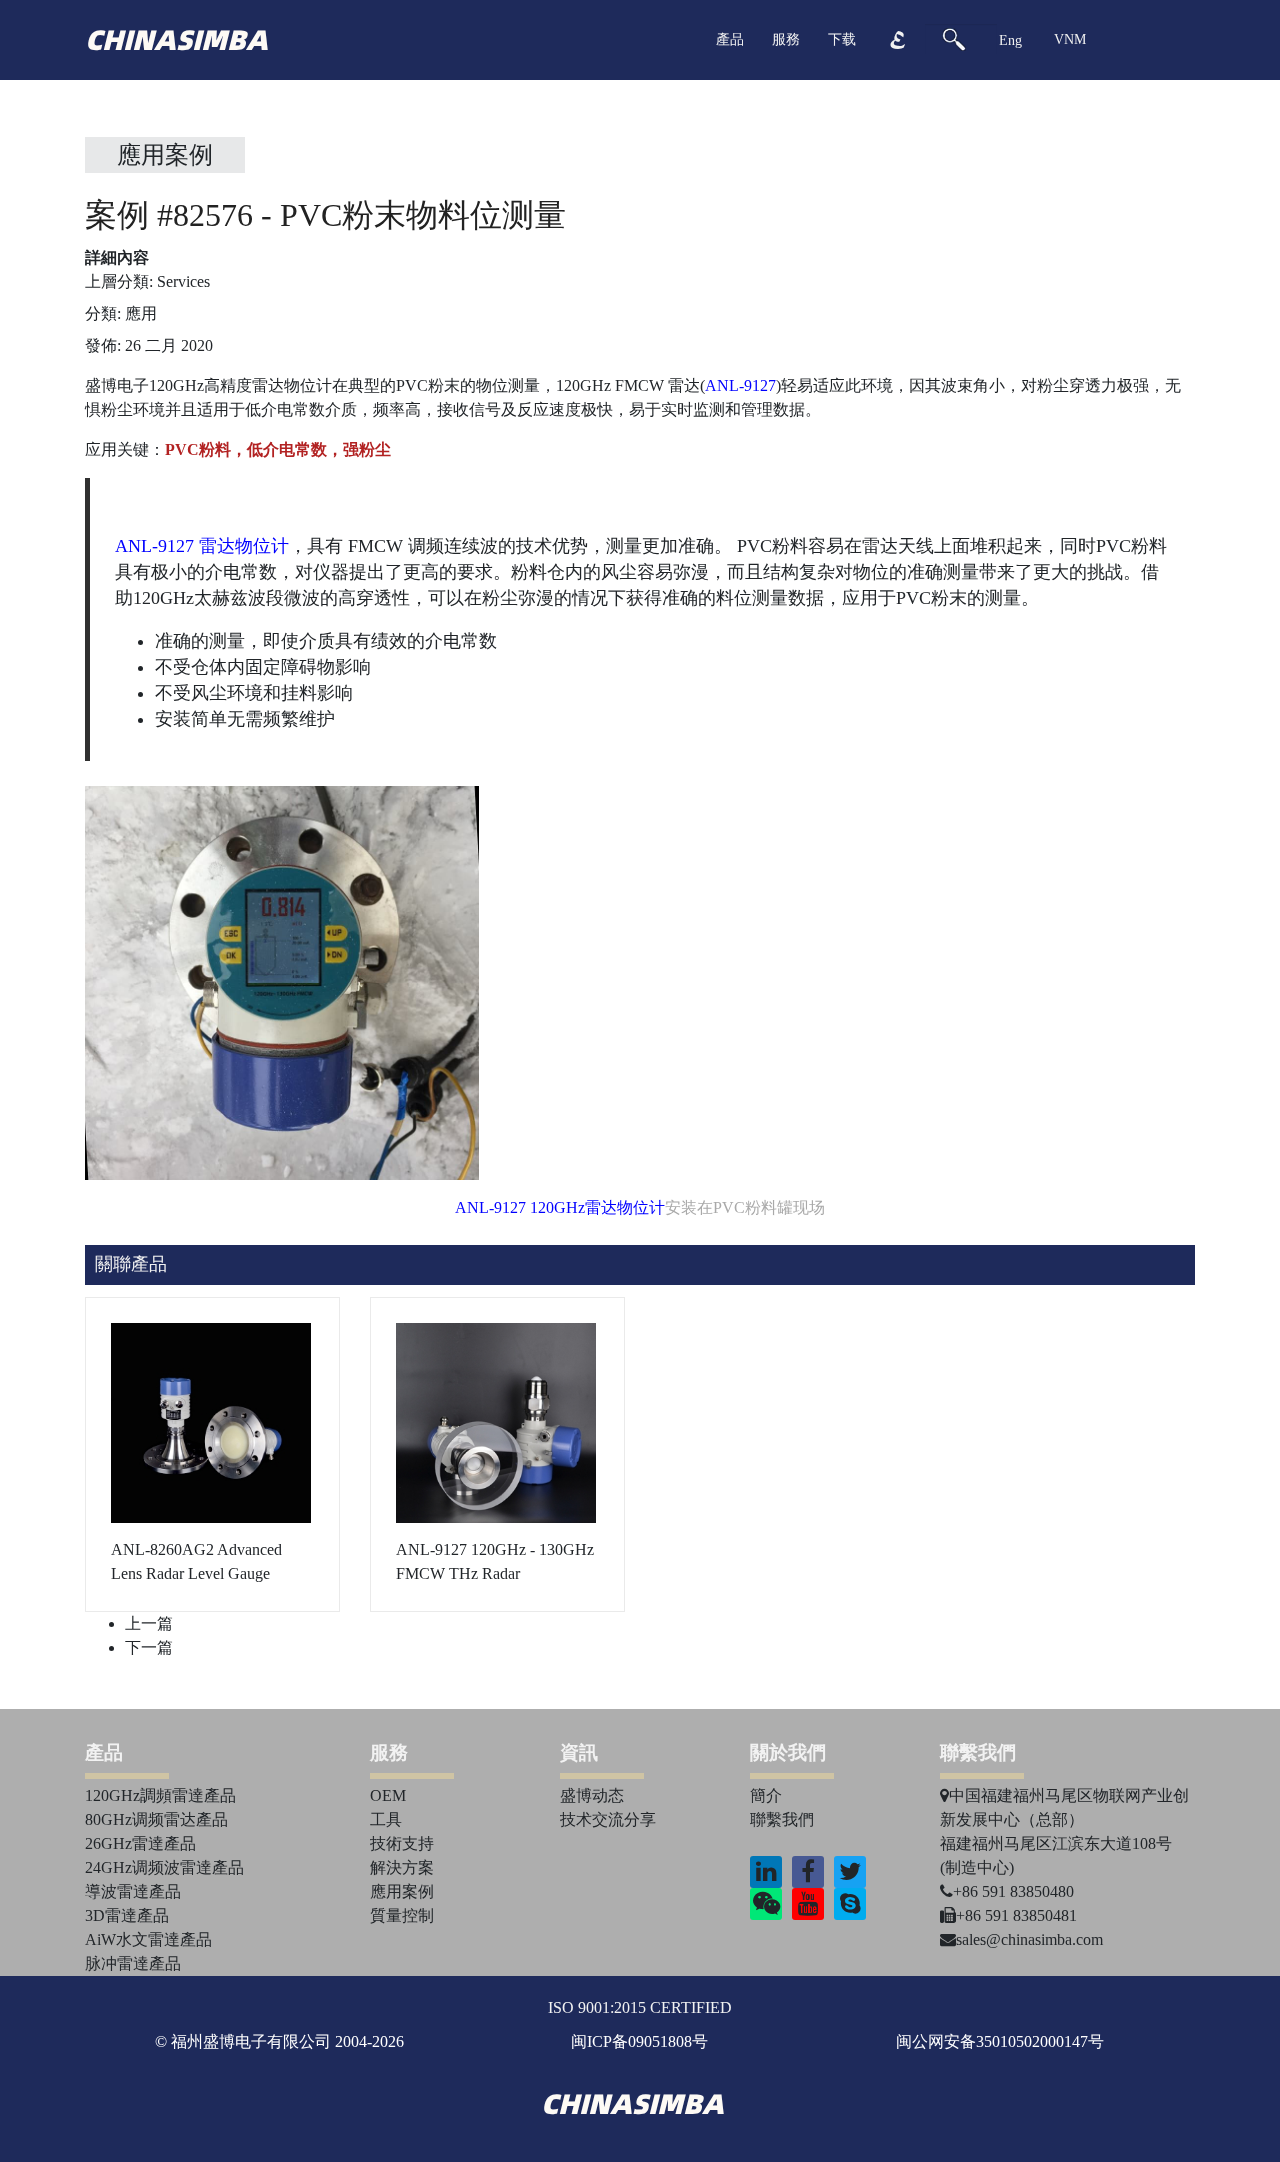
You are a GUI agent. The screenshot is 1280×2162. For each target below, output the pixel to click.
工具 (386, 1819)
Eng (1010, 40)
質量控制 (402, 1915)
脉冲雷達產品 (133, 1963)
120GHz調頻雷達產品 (160, 1795)
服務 (786, 39)
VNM (1070, 39)
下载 (842, 39)
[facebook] (808, 1872)
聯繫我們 (782, 1819)
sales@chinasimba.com (1029, 1939)
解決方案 (402, 1867)
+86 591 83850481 (1016, 1915)
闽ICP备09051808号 (639, 2041)
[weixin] (766, 1904)
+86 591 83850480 (1013, 1891)
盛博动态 (592, 1795)
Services (183, 281)
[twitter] (850, 1872)
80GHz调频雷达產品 (156, 1819)
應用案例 (165, 155)
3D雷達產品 (127, 1915)
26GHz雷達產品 (140, 1843)
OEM (388, 1795)
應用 (141, 313)
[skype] (850, 1904)
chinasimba (176, 40)
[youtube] (808, 1904)
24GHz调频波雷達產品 (164, 1867)
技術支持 (402, 1843)
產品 (730, 39)
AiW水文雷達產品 (148, 1939)
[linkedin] (766, 1872)
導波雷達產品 (133, 1891)
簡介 (766, 1795)
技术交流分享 (608, 1819)
